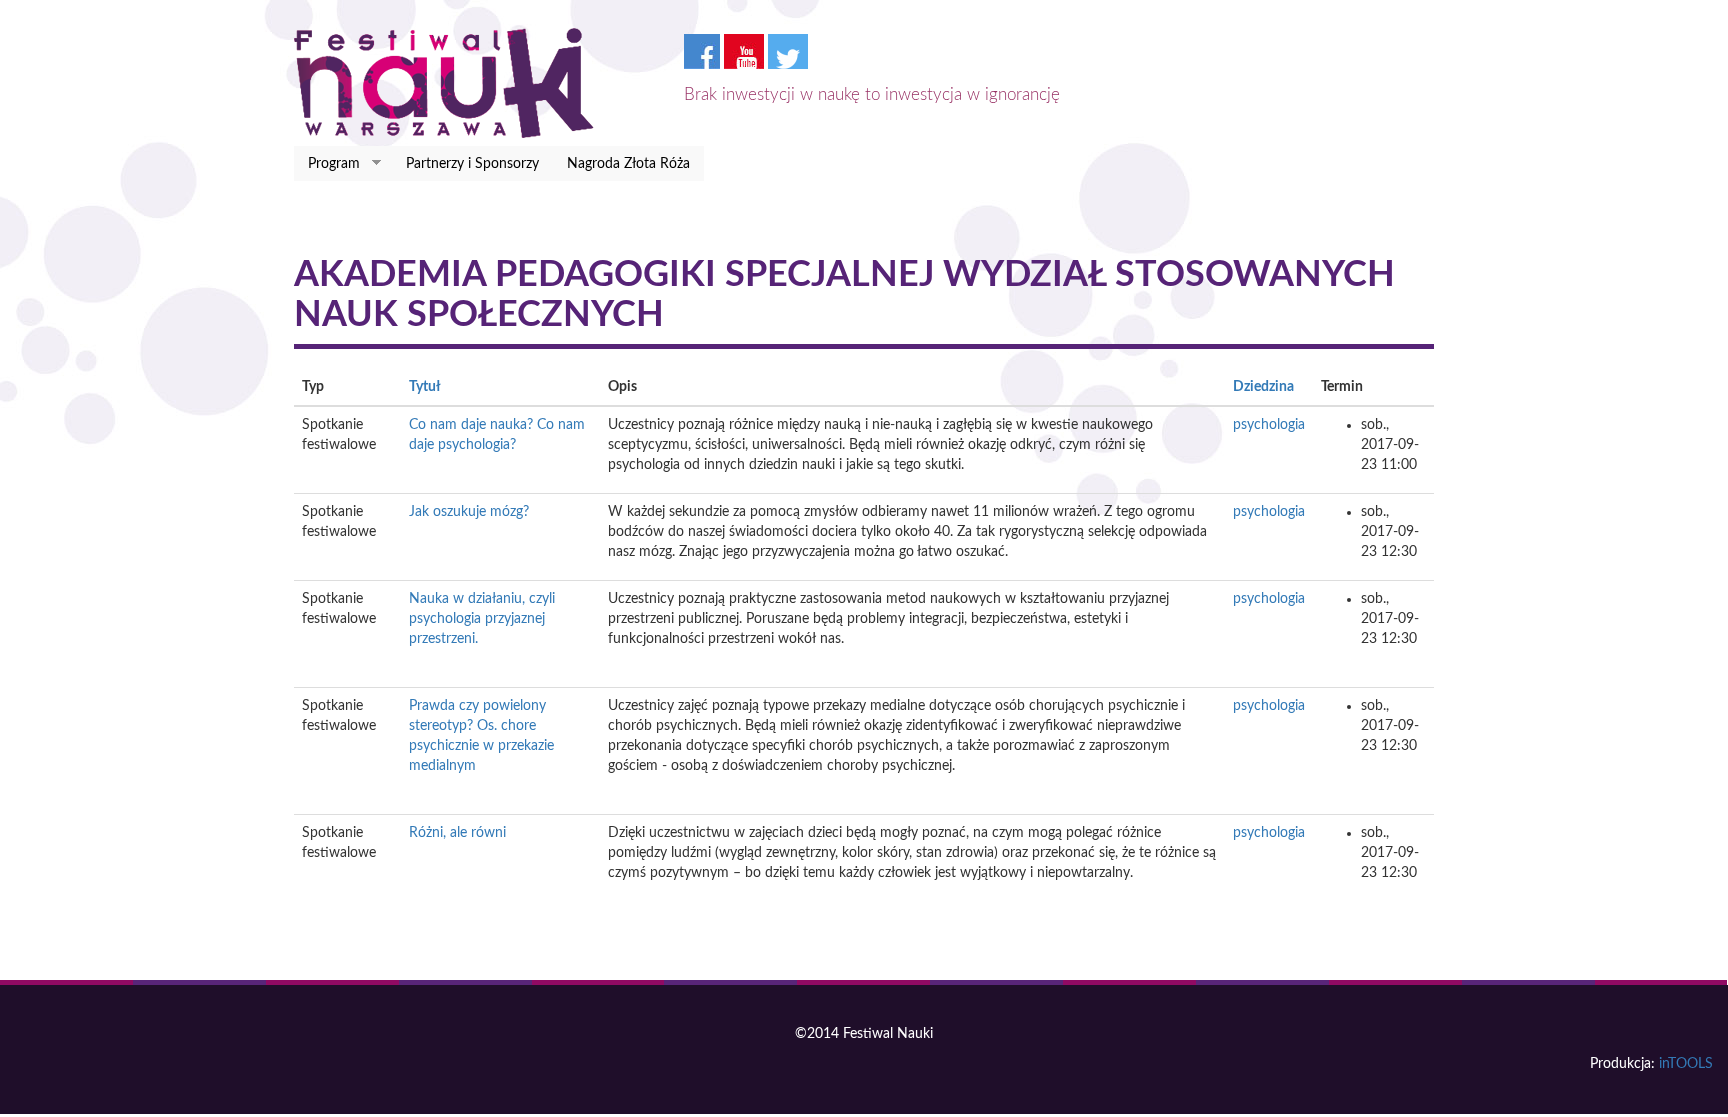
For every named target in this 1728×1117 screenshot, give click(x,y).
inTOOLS (1686, 1064)
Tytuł (425, 387)
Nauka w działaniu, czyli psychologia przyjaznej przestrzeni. (482, 619)
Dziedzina (1263, 387)
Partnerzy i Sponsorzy (472, 164)
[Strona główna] (451, 83)
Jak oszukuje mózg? (469, 512)
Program (327, 164)
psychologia (1269, 425)
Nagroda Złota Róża (628, 164)
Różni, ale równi (457, 833)
